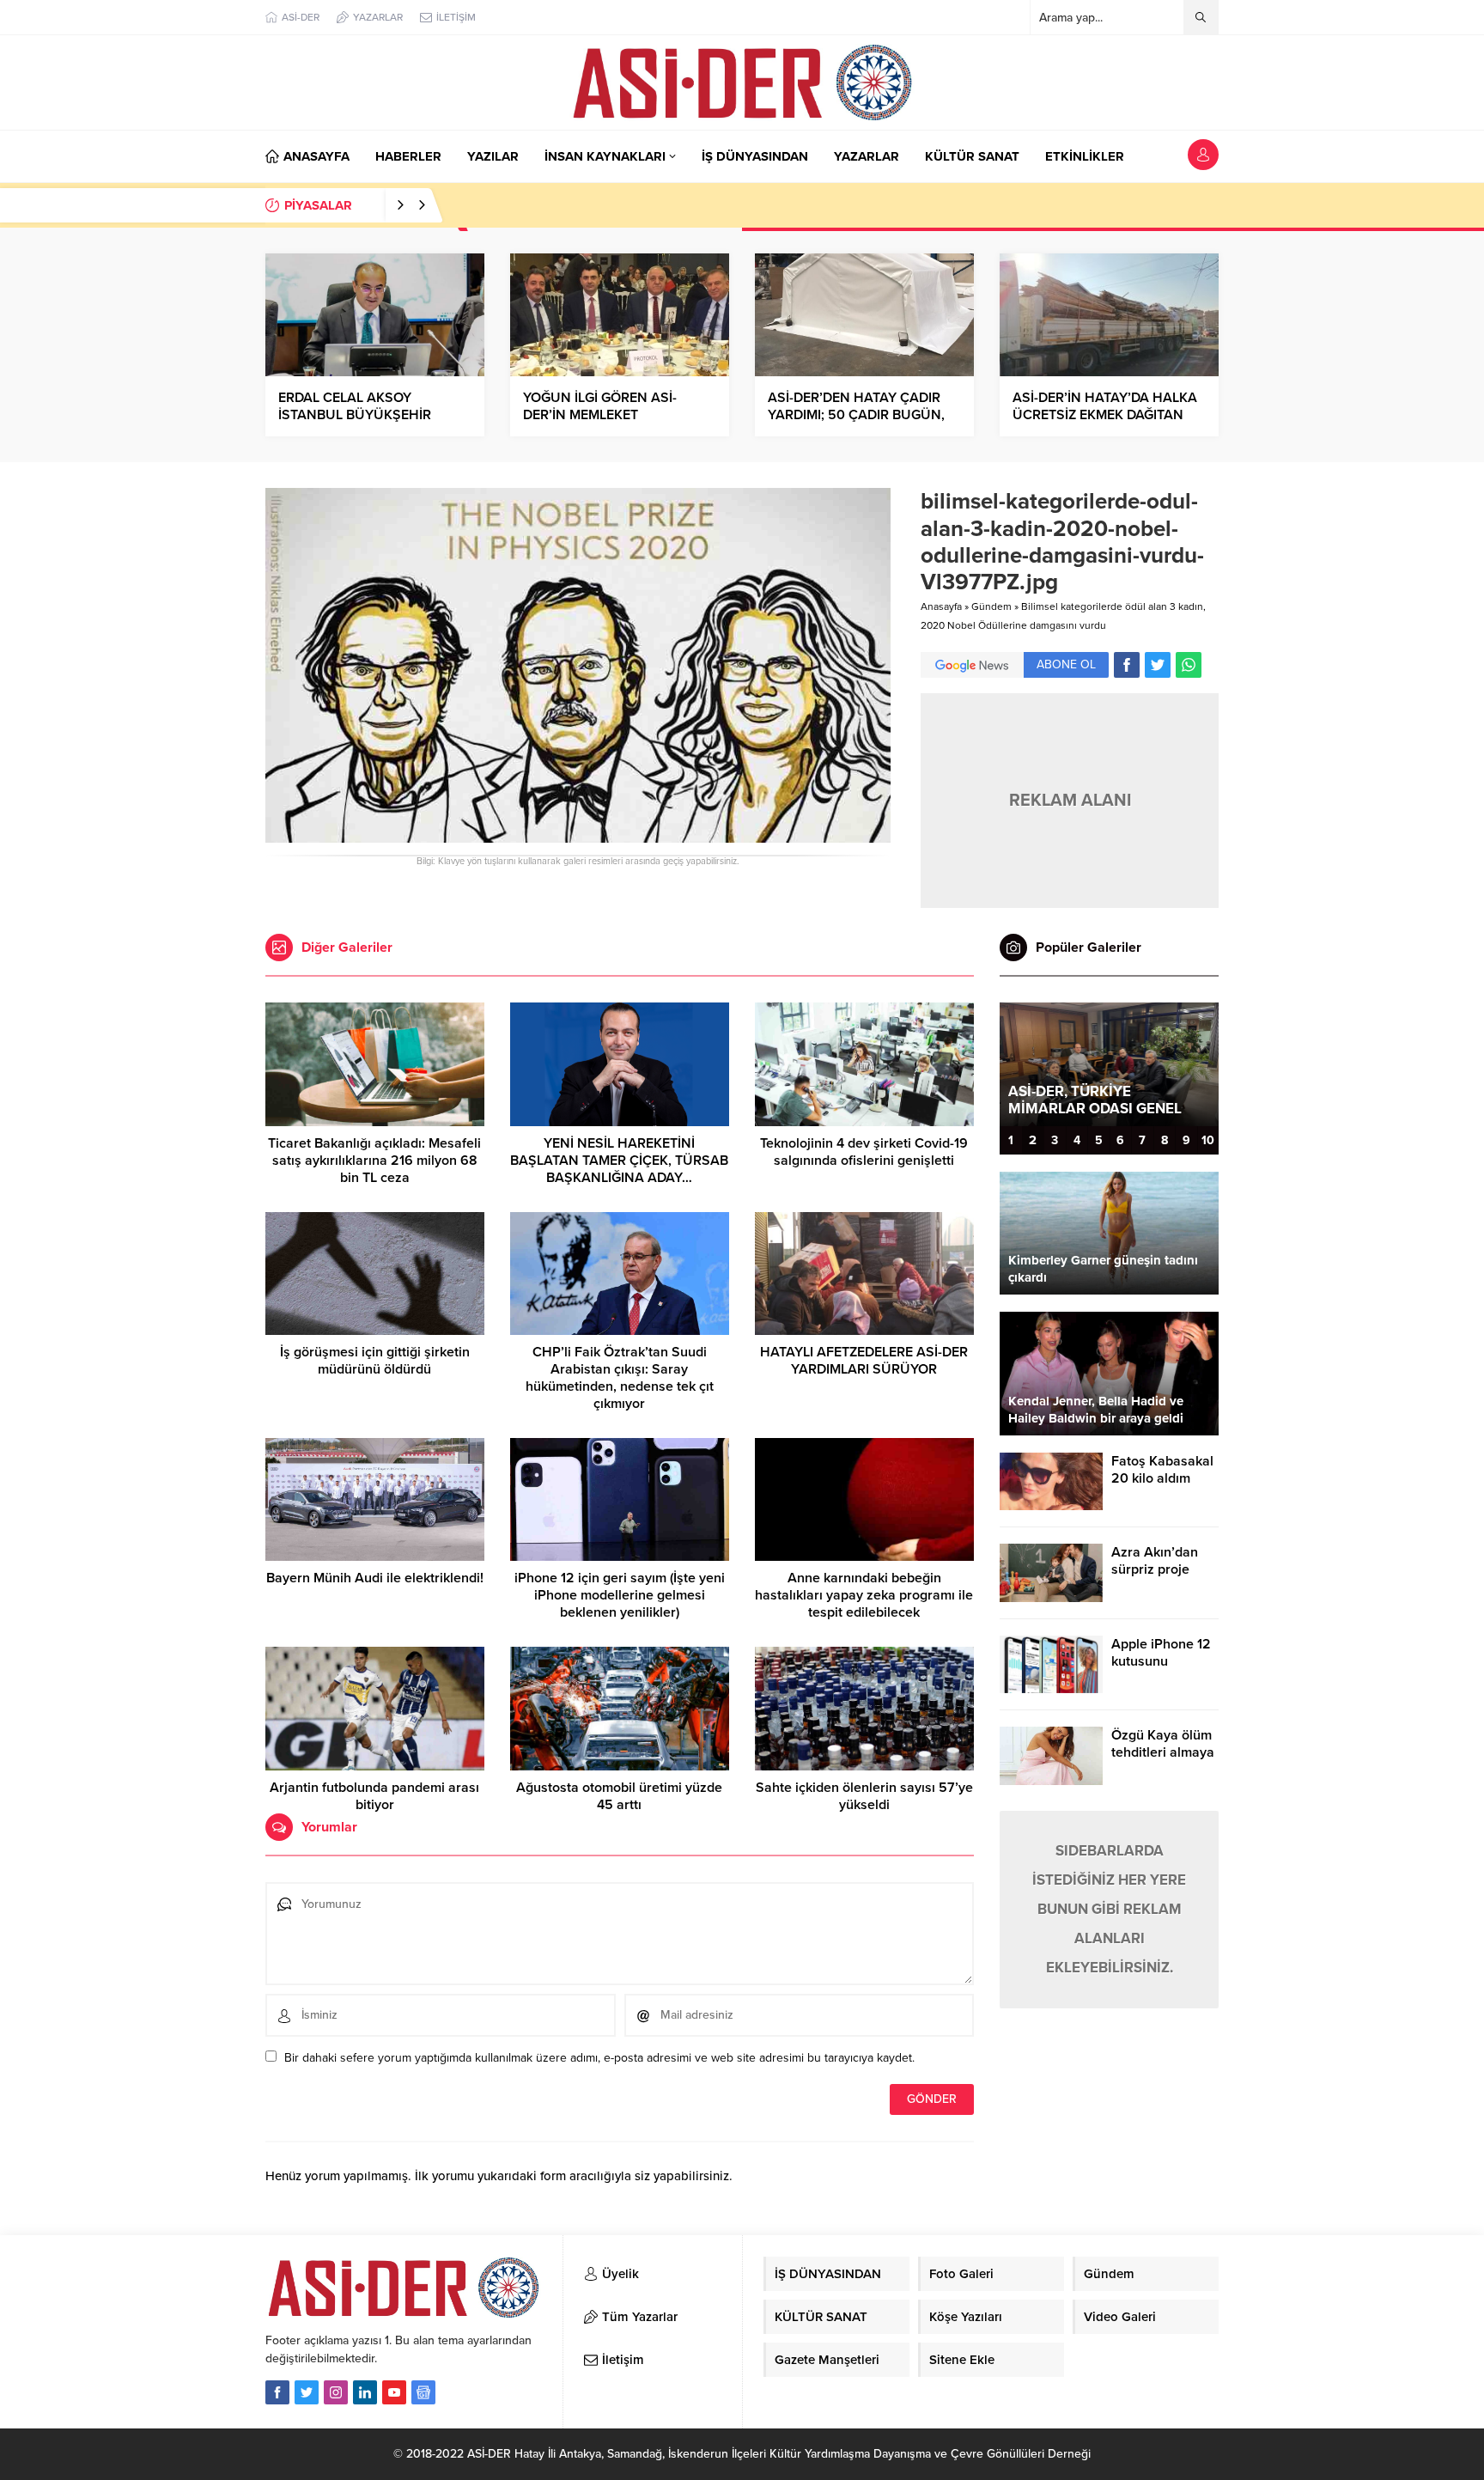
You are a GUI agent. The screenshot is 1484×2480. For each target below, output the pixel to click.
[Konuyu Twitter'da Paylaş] (1158, 665)
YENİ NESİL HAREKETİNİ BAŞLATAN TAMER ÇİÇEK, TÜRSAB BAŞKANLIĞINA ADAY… (619, 1161)
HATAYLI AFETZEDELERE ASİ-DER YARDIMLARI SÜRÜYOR (864, 1361)
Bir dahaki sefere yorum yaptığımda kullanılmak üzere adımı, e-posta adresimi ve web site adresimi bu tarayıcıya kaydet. (599, 2058)
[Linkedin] (365, 2392)
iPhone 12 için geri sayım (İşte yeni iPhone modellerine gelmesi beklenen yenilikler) (620, 1595)
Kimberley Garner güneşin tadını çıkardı (1103, 1269)
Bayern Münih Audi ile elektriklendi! (375, 1578)
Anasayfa (941, 606)
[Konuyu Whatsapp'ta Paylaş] (1189, 665)
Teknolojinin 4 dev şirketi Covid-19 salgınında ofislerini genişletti (864, 1152)
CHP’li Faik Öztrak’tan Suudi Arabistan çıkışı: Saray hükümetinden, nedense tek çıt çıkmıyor (620, 1378)
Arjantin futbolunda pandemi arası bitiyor (374, 1796)
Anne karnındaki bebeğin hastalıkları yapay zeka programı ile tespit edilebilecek (864, 1595)
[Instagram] (336, 2392)
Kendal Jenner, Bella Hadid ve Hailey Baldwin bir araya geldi (1096, 1410)
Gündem (991, 606)
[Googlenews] (423, 2392)
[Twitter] (307, 2392)
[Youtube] (394, 2392)
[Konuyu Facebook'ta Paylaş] (1127, 665)
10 (1208, 1140)
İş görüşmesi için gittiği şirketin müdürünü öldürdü (375, 1361)
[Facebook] (277, 2392)
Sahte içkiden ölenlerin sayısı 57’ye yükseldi (864, 1796)
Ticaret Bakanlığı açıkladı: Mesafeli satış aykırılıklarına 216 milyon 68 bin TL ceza (374, 1161)
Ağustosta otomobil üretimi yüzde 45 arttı (619, 1796)
